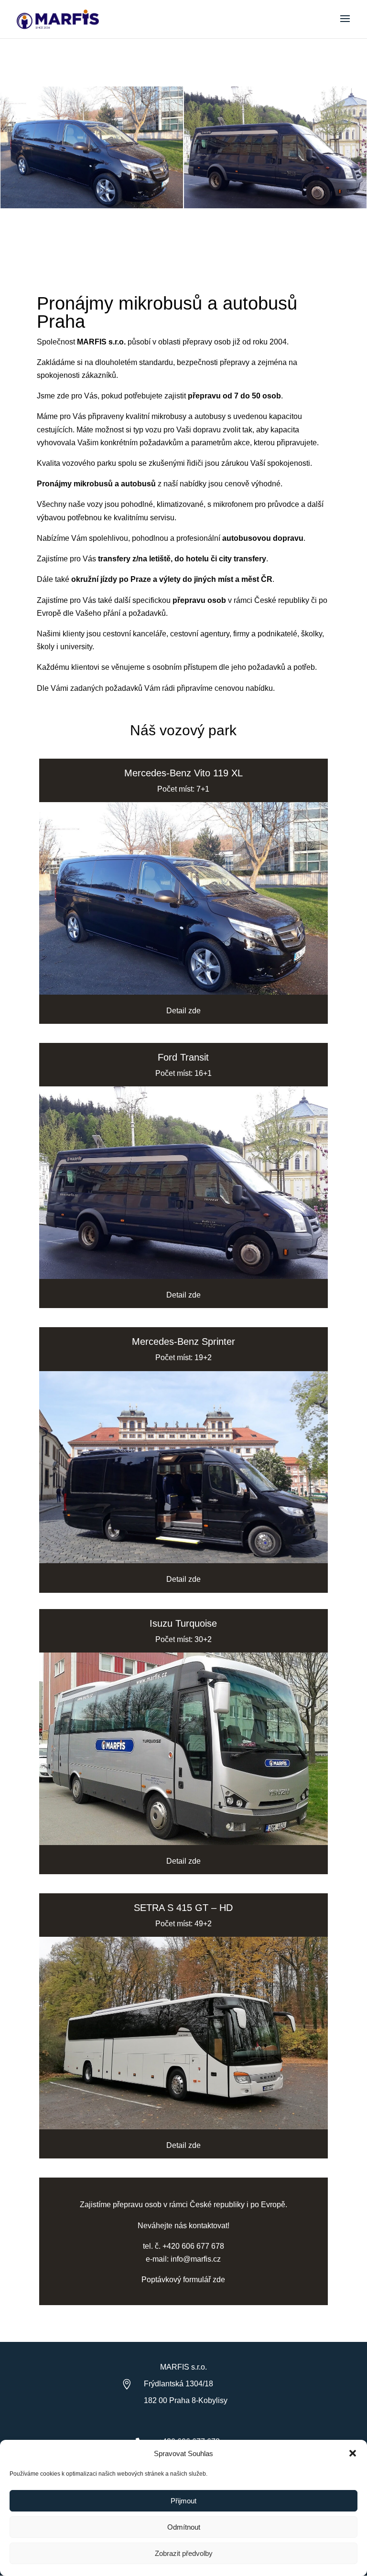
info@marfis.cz (196, 2259)
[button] (353, 2453)
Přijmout (183, 2501)
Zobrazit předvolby (184, 2553)
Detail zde (183, 1011)
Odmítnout (184, 2527)
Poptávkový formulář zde (183, 2280)
